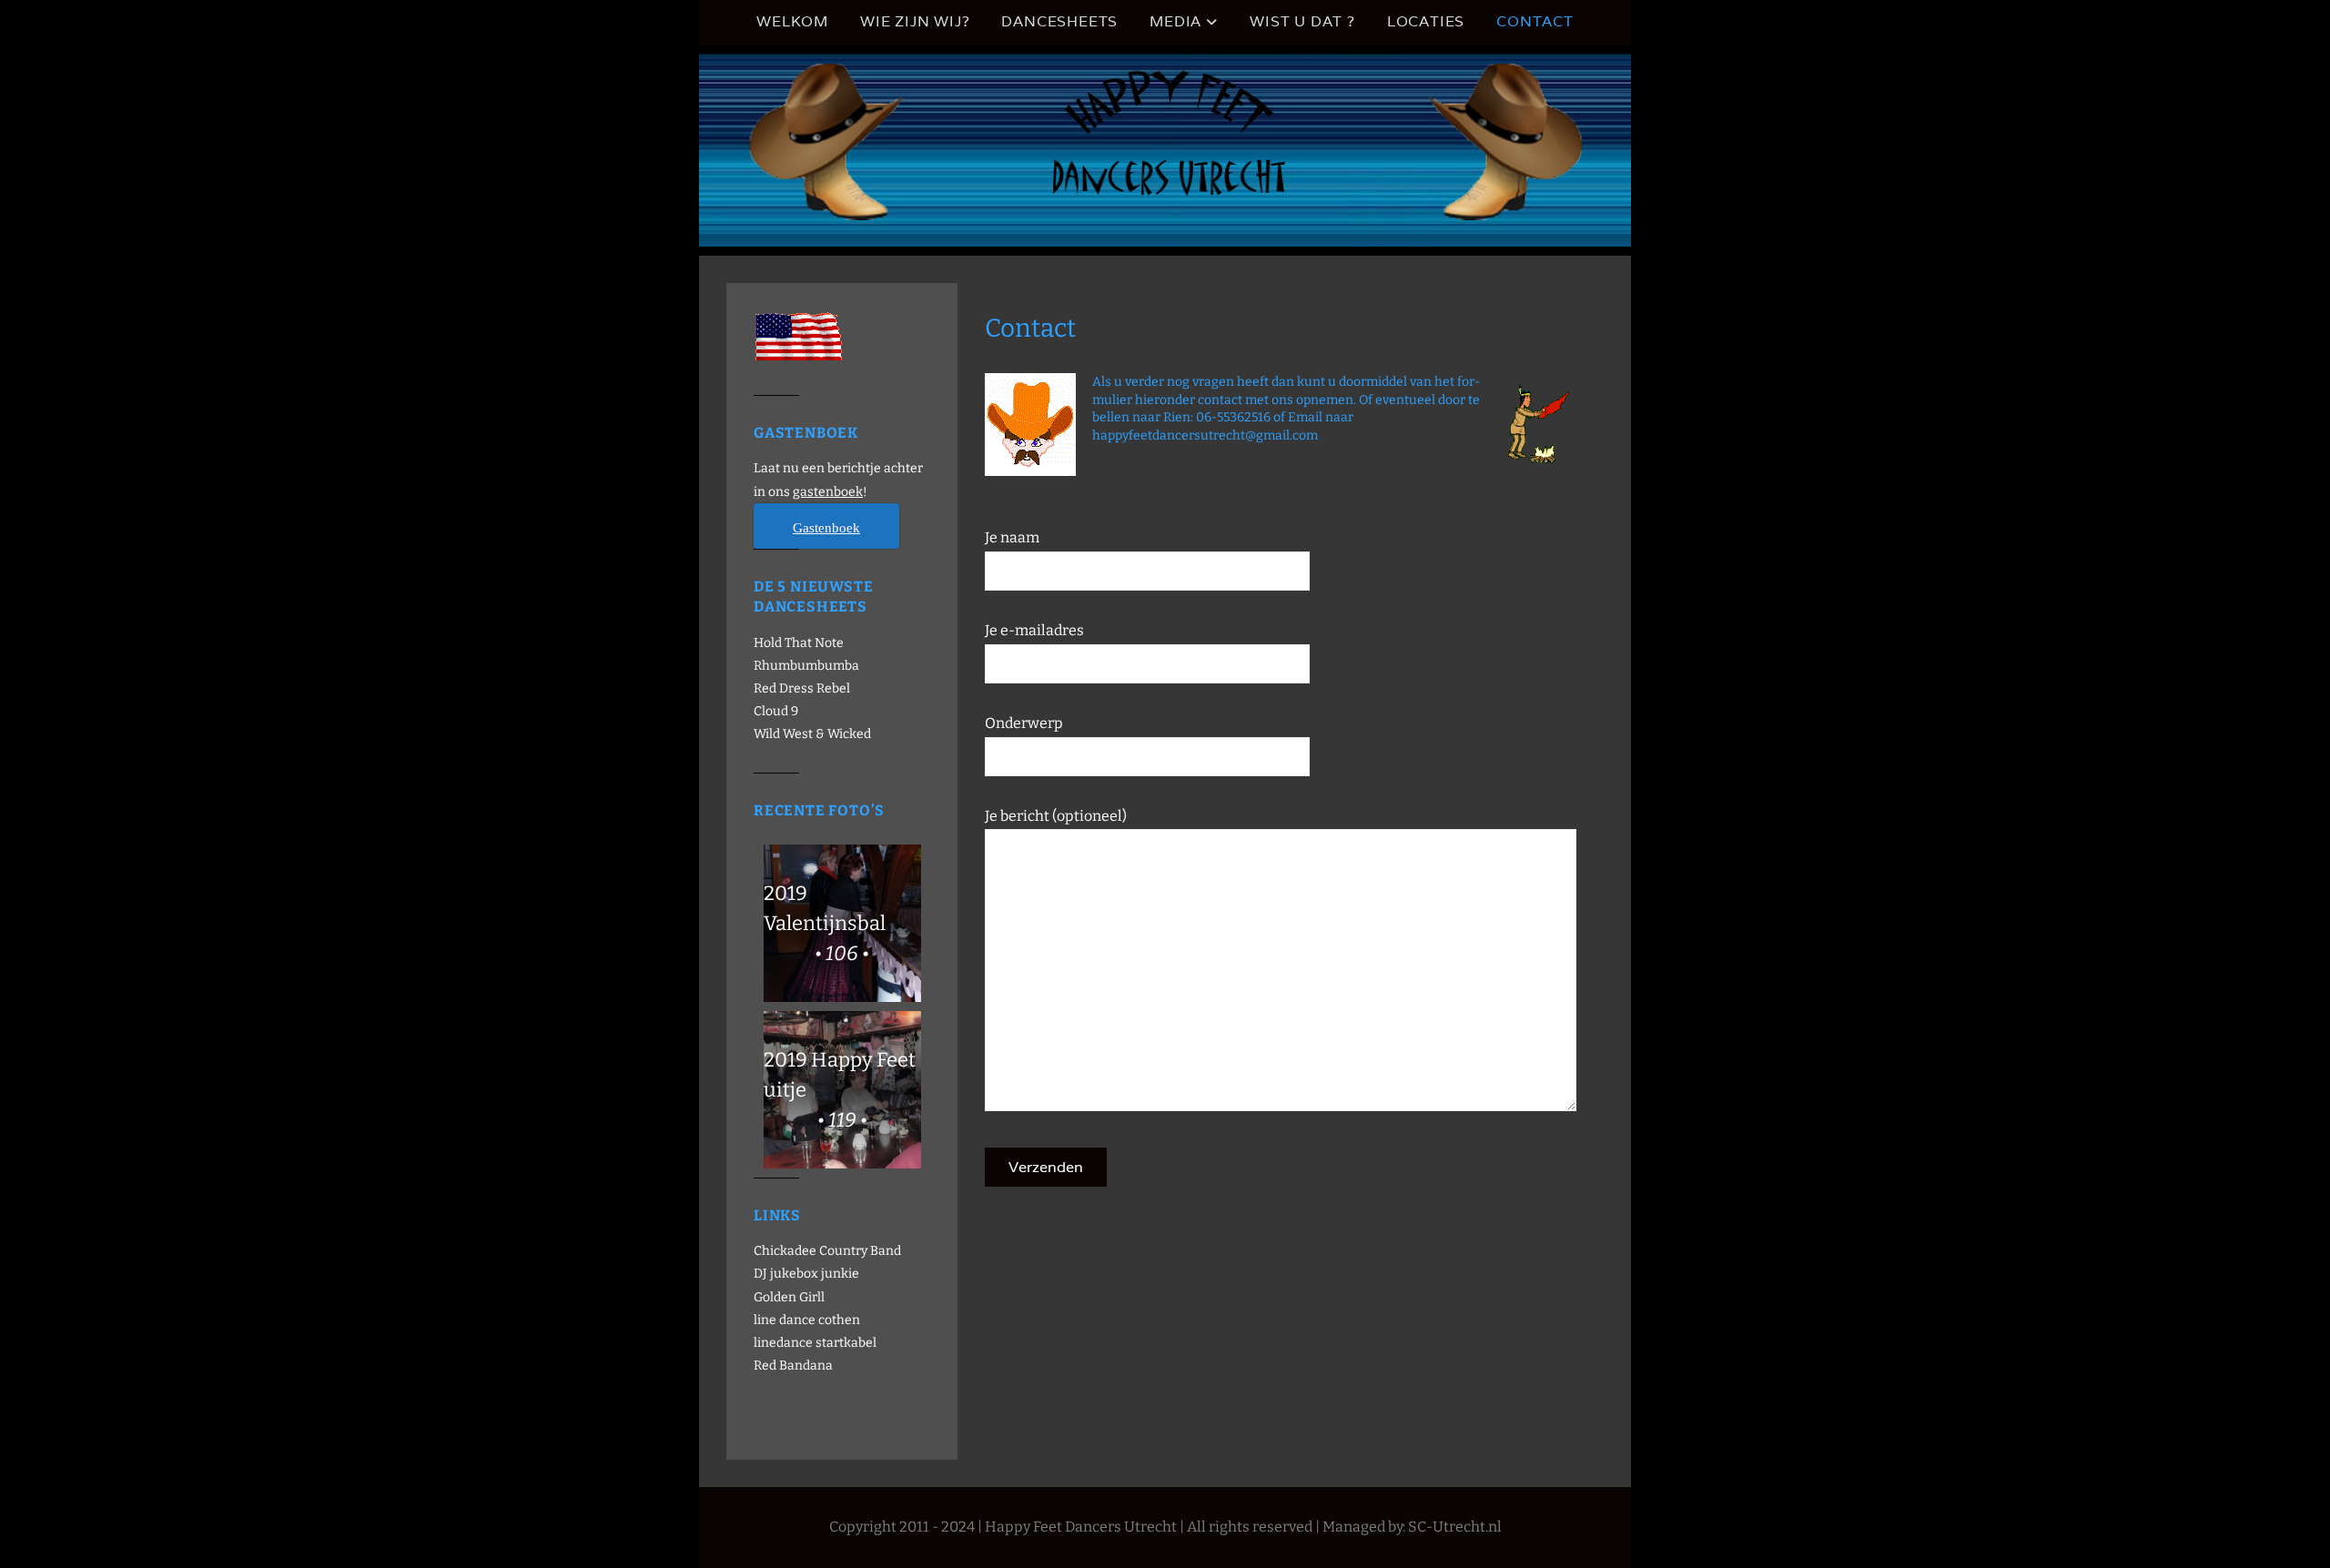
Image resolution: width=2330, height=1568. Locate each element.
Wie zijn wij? (915, 21)
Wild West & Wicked (812, 734)
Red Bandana (793, 1366)
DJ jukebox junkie (806, 1274)
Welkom (792, 21)
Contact (1535, 21)
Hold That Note (799, 643)
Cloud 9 (776, 711)
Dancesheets (1059, 21)
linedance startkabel (815, 1343)
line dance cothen (807, 1320)
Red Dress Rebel (802, 688)
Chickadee (785, 1251)
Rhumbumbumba (806, 666)
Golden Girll (789, 1297)
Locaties (1426, 21)
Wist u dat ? (1302, 21)
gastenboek (828, 492)
